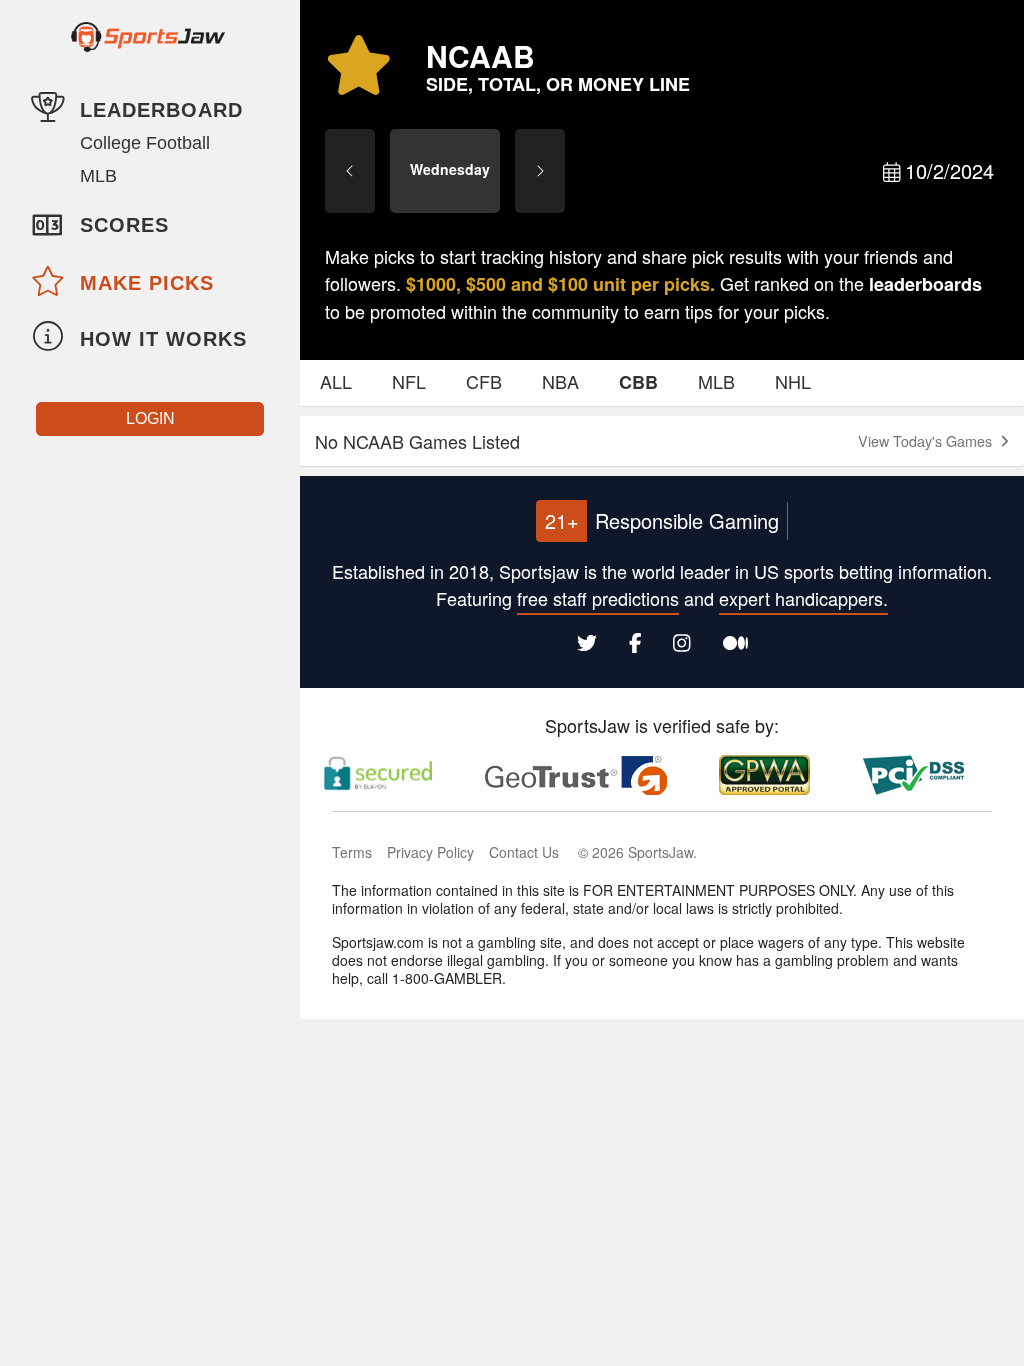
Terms (352, 852)
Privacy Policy (430, 852)
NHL (793, 381)
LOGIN (150, 418)
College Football (145, 143)
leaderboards (925, 284)
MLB (98, 176)
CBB (638, 382)
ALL (336, 381)
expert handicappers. (803, 598)
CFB (484, 381)
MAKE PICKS (147, 283)
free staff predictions (598, 598)
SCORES (124, 225)
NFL (409, 381)
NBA (560, 381)
